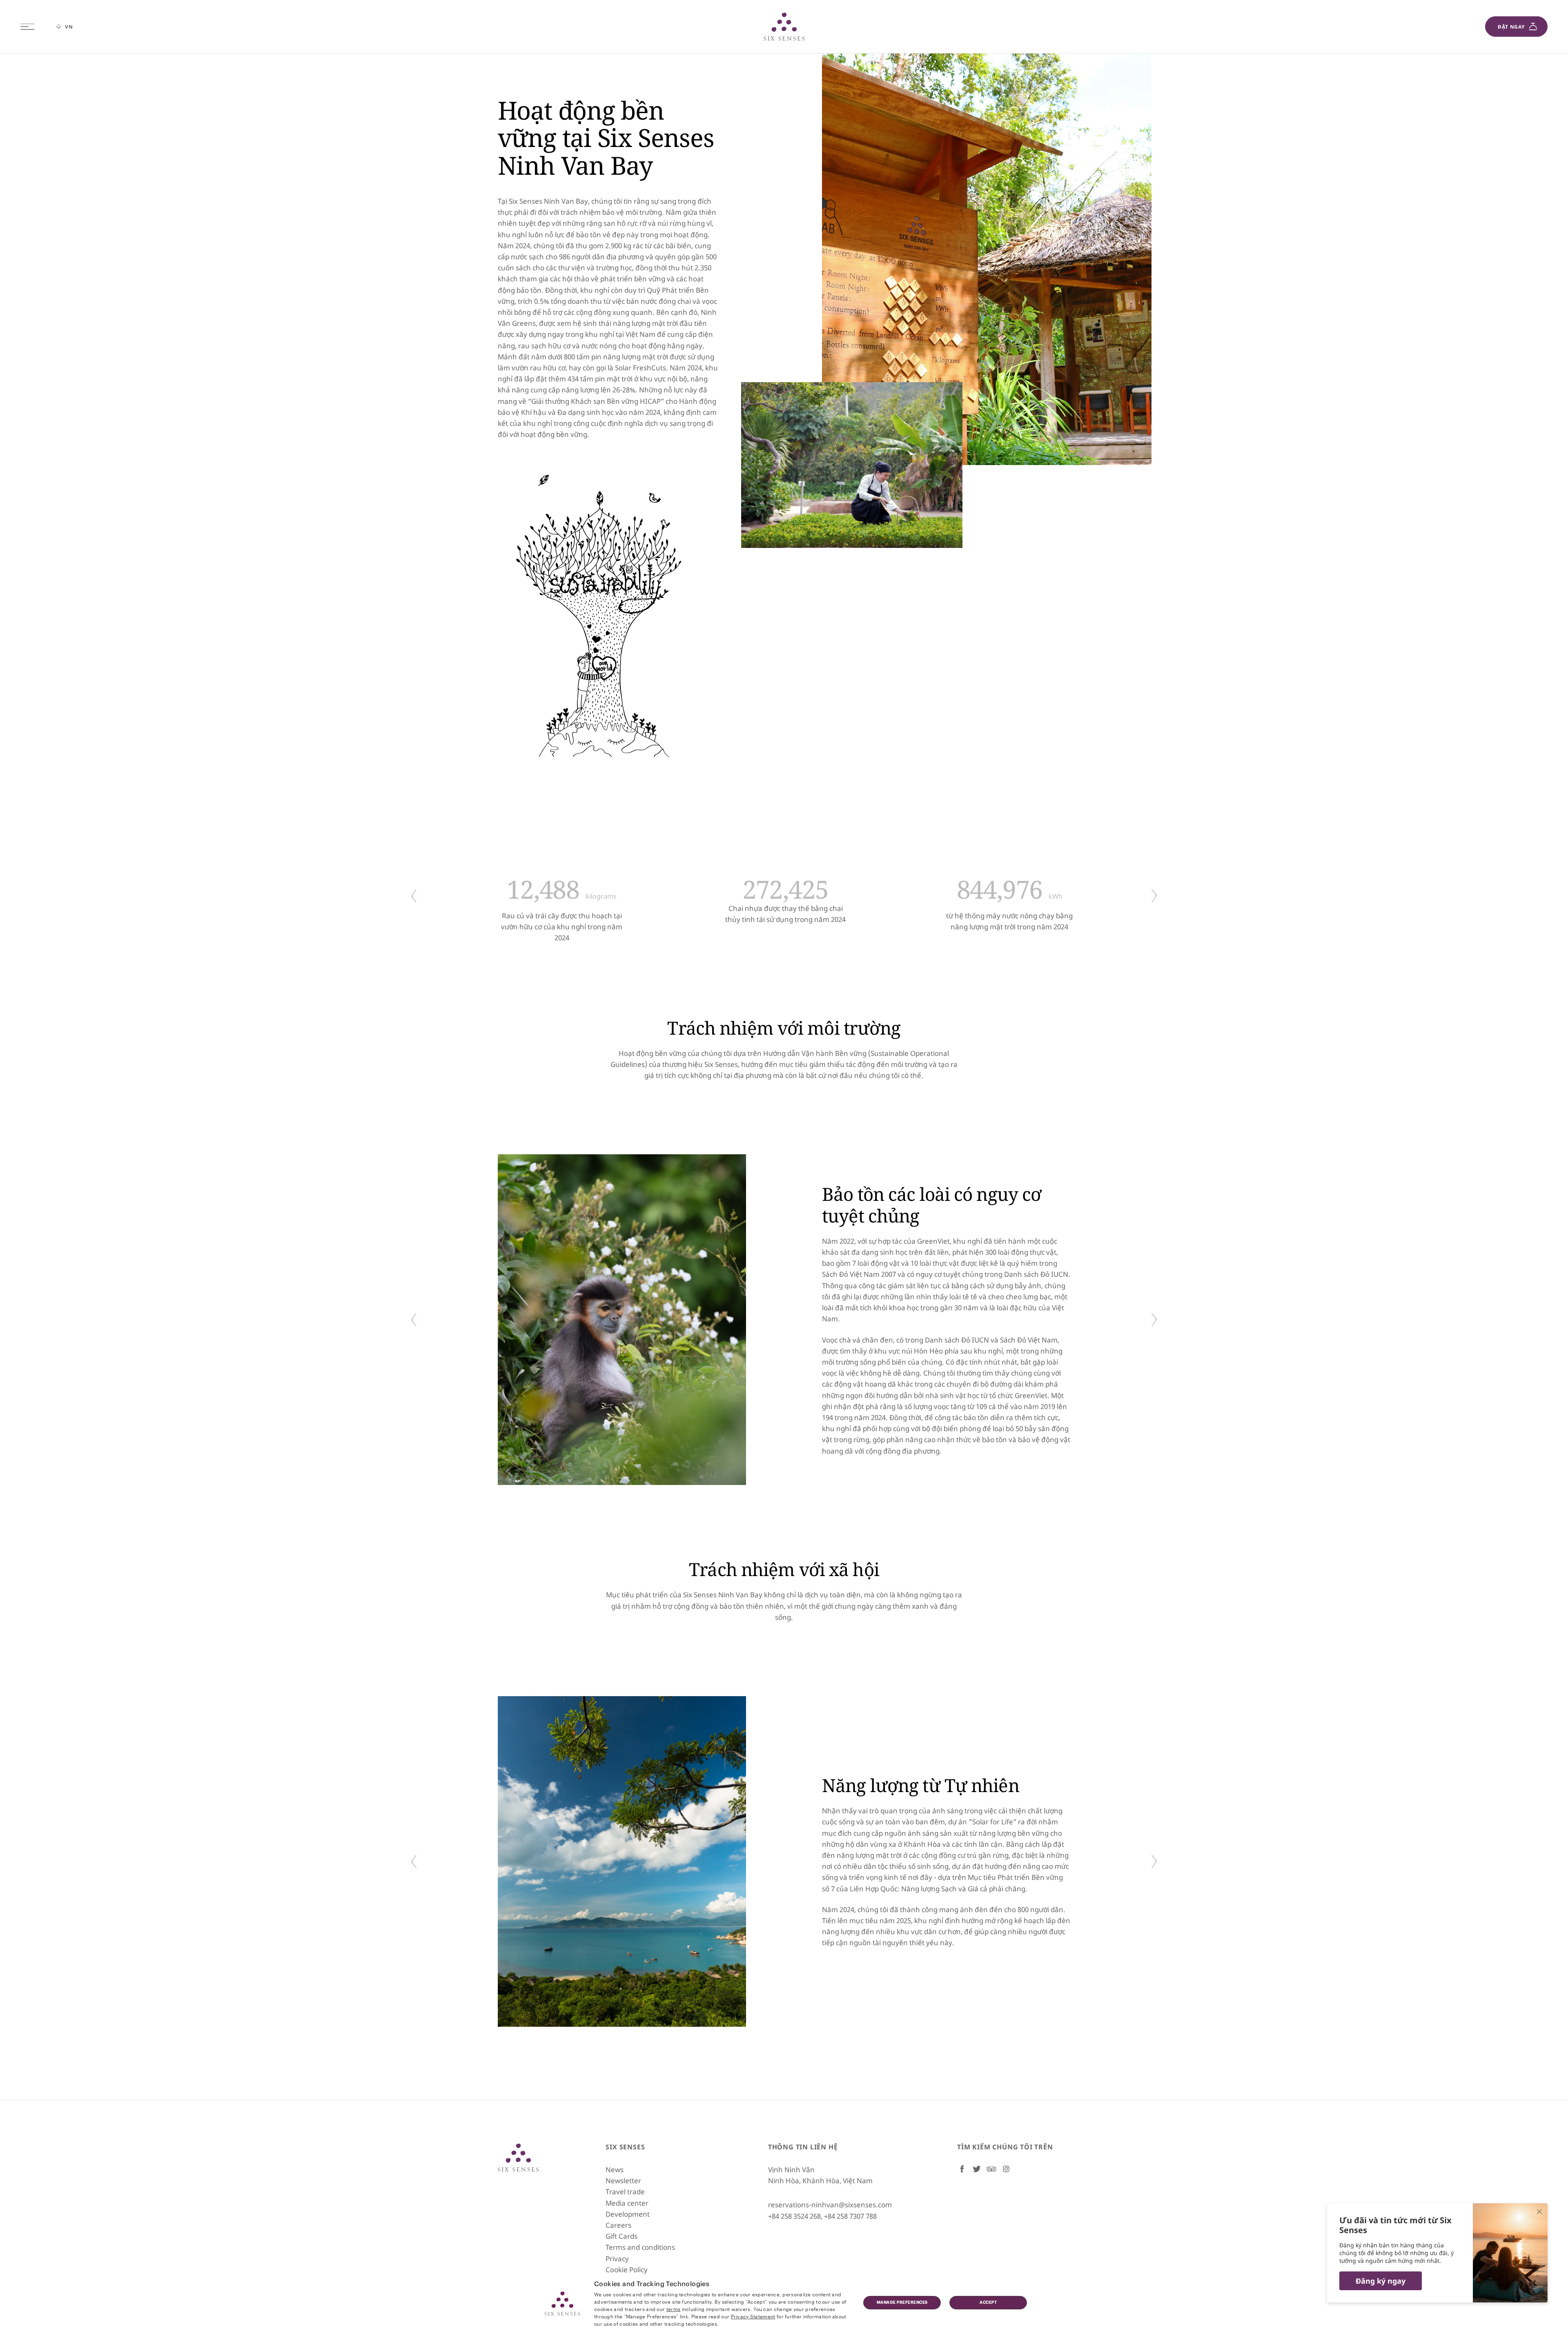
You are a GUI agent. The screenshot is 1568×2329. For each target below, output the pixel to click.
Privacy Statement (753, 2316)
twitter (977, 2169)
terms (674, 2309)
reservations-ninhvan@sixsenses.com (830, 2205)
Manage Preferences (902, 2302)
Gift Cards (621, 2236)
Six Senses (518, 2158)
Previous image (414, 896)
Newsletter (623, 2181)
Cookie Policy (627, 2270)
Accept (988, 2302)
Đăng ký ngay (1381, 2281)
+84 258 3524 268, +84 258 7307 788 (822, 2216)
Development (628, 2214)
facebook (962, 2169)
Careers (618, 2225)
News (615, 2170)
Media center (627, 2203)
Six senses (784, 27)
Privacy (617, 2259)
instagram (1006, 2169)
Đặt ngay (1511, 27)
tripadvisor (991, 2169)
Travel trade (625, 2192)
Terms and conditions (640, 2247)
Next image (1154, 896)
